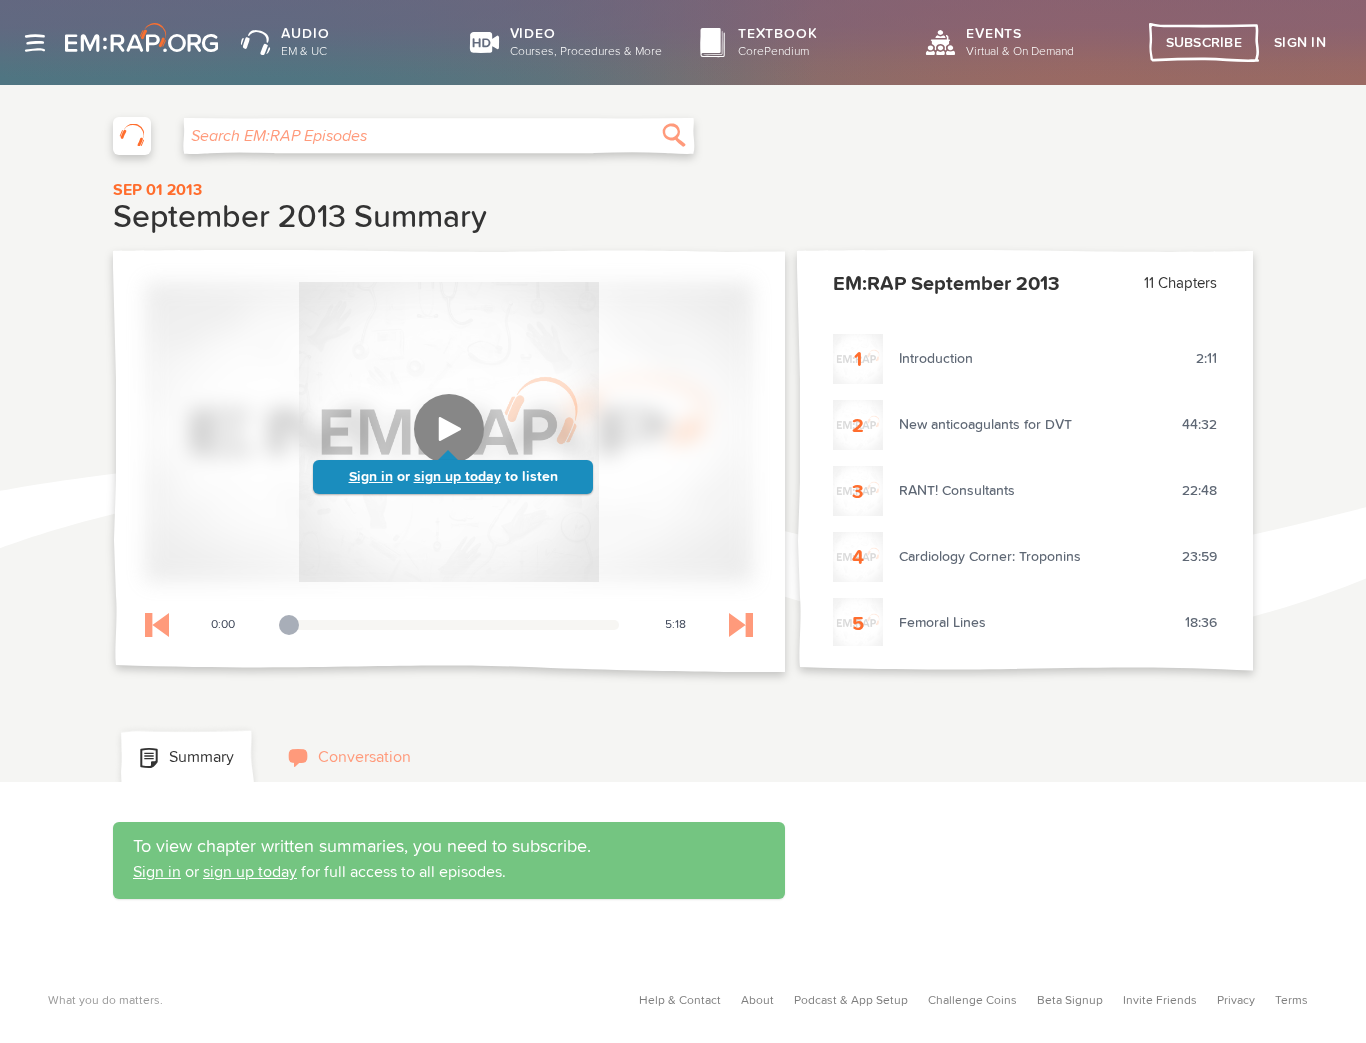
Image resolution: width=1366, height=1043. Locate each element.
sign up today (457, 477)
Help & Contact (680, 1001)
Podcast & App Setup (851, 1001)
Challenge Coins (972, 1001)
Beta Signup (1070, 1001)
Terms (1291, 1001)
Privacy (1236, 1001)
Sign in (371, 477)
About (757, 1001)
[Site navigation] (35, 43)
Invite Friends (1160, 1001)
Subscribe (1204, 43)
